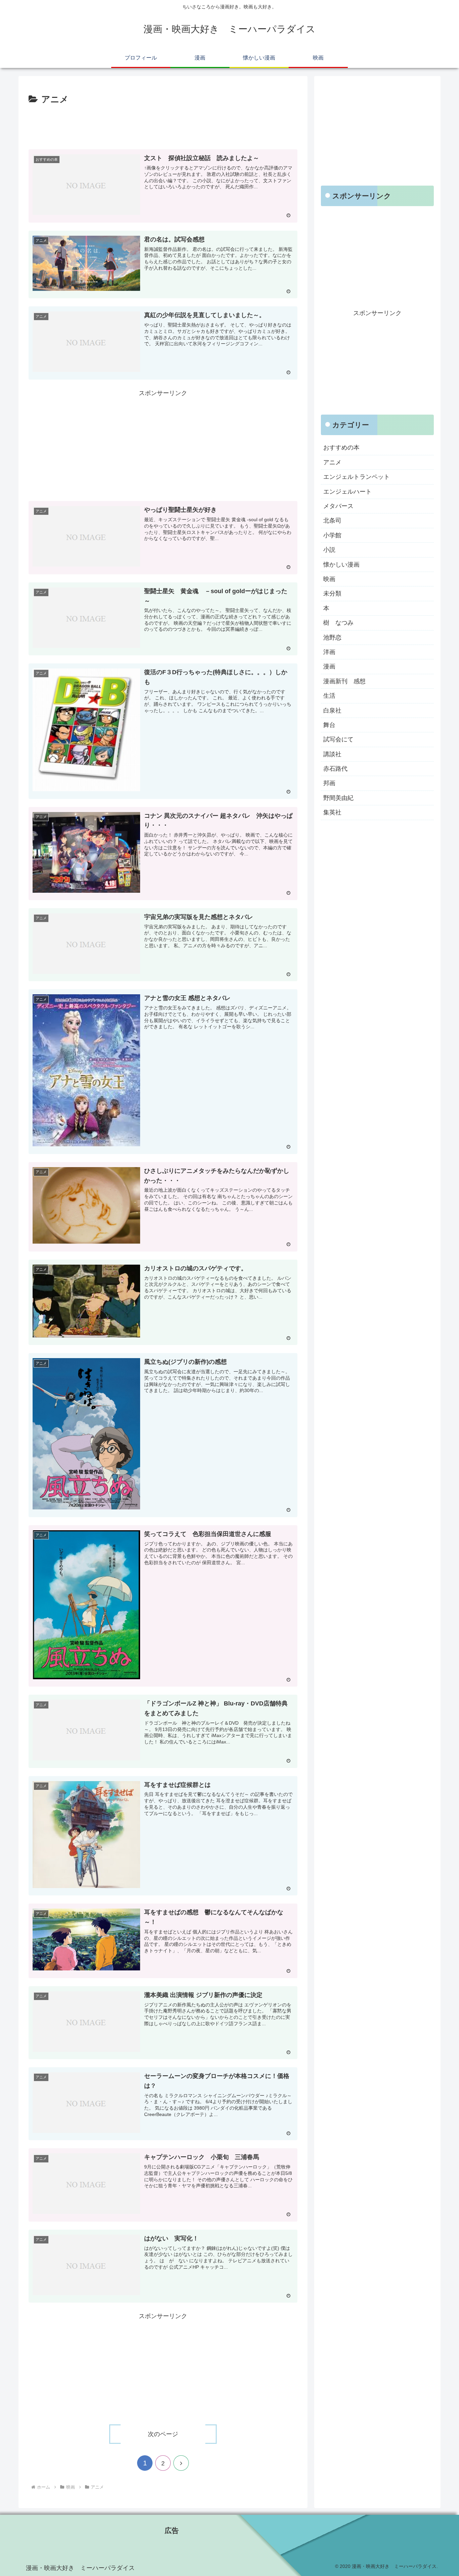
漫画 (329, 667)
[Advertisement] (163, 126)
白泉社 (332, 710)
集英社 (332, 813)
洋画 (329, 652)
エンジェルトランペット (357, 477)
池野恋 (332, 638)
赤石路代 (335, 769)
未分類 (332, 594)
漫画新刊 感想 (344, 681)
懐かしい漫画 (341, 565)
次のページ (163, 2434)
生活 (329, 696)
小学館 (332, 535)
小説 (329, 550)
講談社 (332, 754)
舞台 (329, 725)
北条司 (332, 521)
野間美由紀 (338, 798)
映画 (329, 579)
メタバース (338, 506)
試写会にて (338, 740)
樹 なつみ (338, 623)
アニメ (332, 462)
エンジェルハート (347, 492)
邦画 (329, 783)
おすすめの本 (341, 448)
